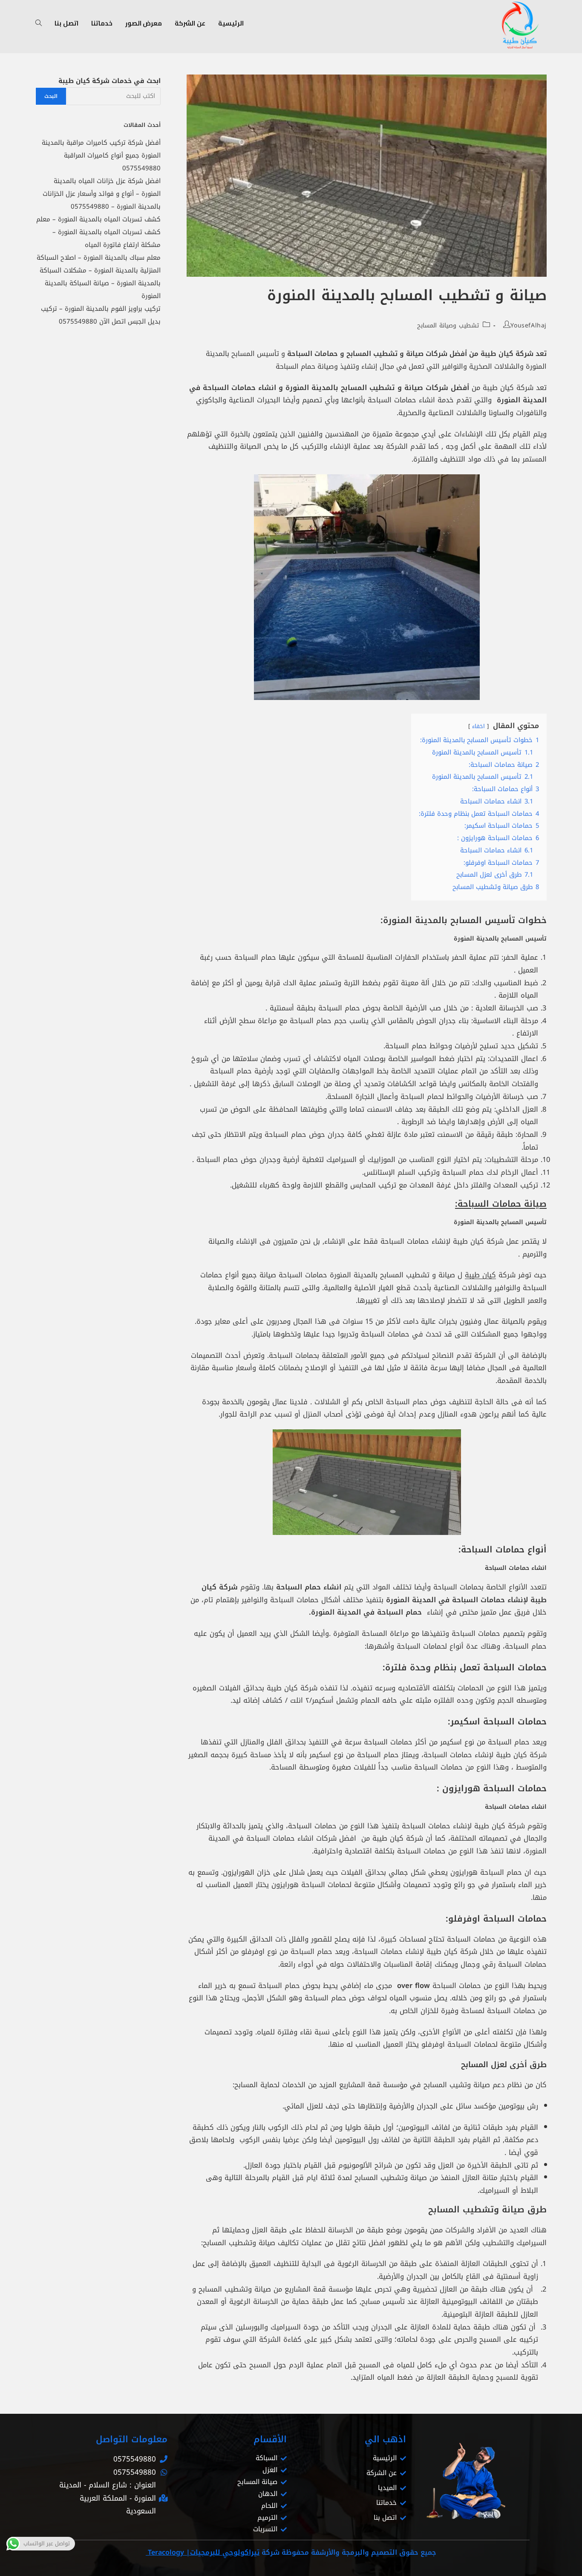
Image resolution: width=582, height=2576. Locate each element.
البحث (51, 96)
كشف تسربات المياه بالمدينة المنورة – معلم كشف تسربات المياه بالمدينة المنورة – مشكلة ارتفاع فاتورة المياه (98, 232)
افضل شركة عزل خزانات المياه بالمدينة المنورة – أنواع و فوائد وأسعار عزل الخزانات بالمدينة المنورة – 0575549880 (102, 194)
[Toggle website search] (39, 23)
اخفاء (478, 726)
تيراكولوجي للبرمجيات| (223, 2552)
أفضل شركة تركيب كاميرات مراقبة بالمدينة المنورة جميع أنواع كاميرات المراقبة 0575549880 (101, 155)
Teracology (165, 2552)
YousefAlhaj (529, 326)
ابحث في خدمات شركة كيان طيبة (109, 81)
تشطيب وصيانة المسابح (448, 326)
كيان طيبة (480, 1275)
